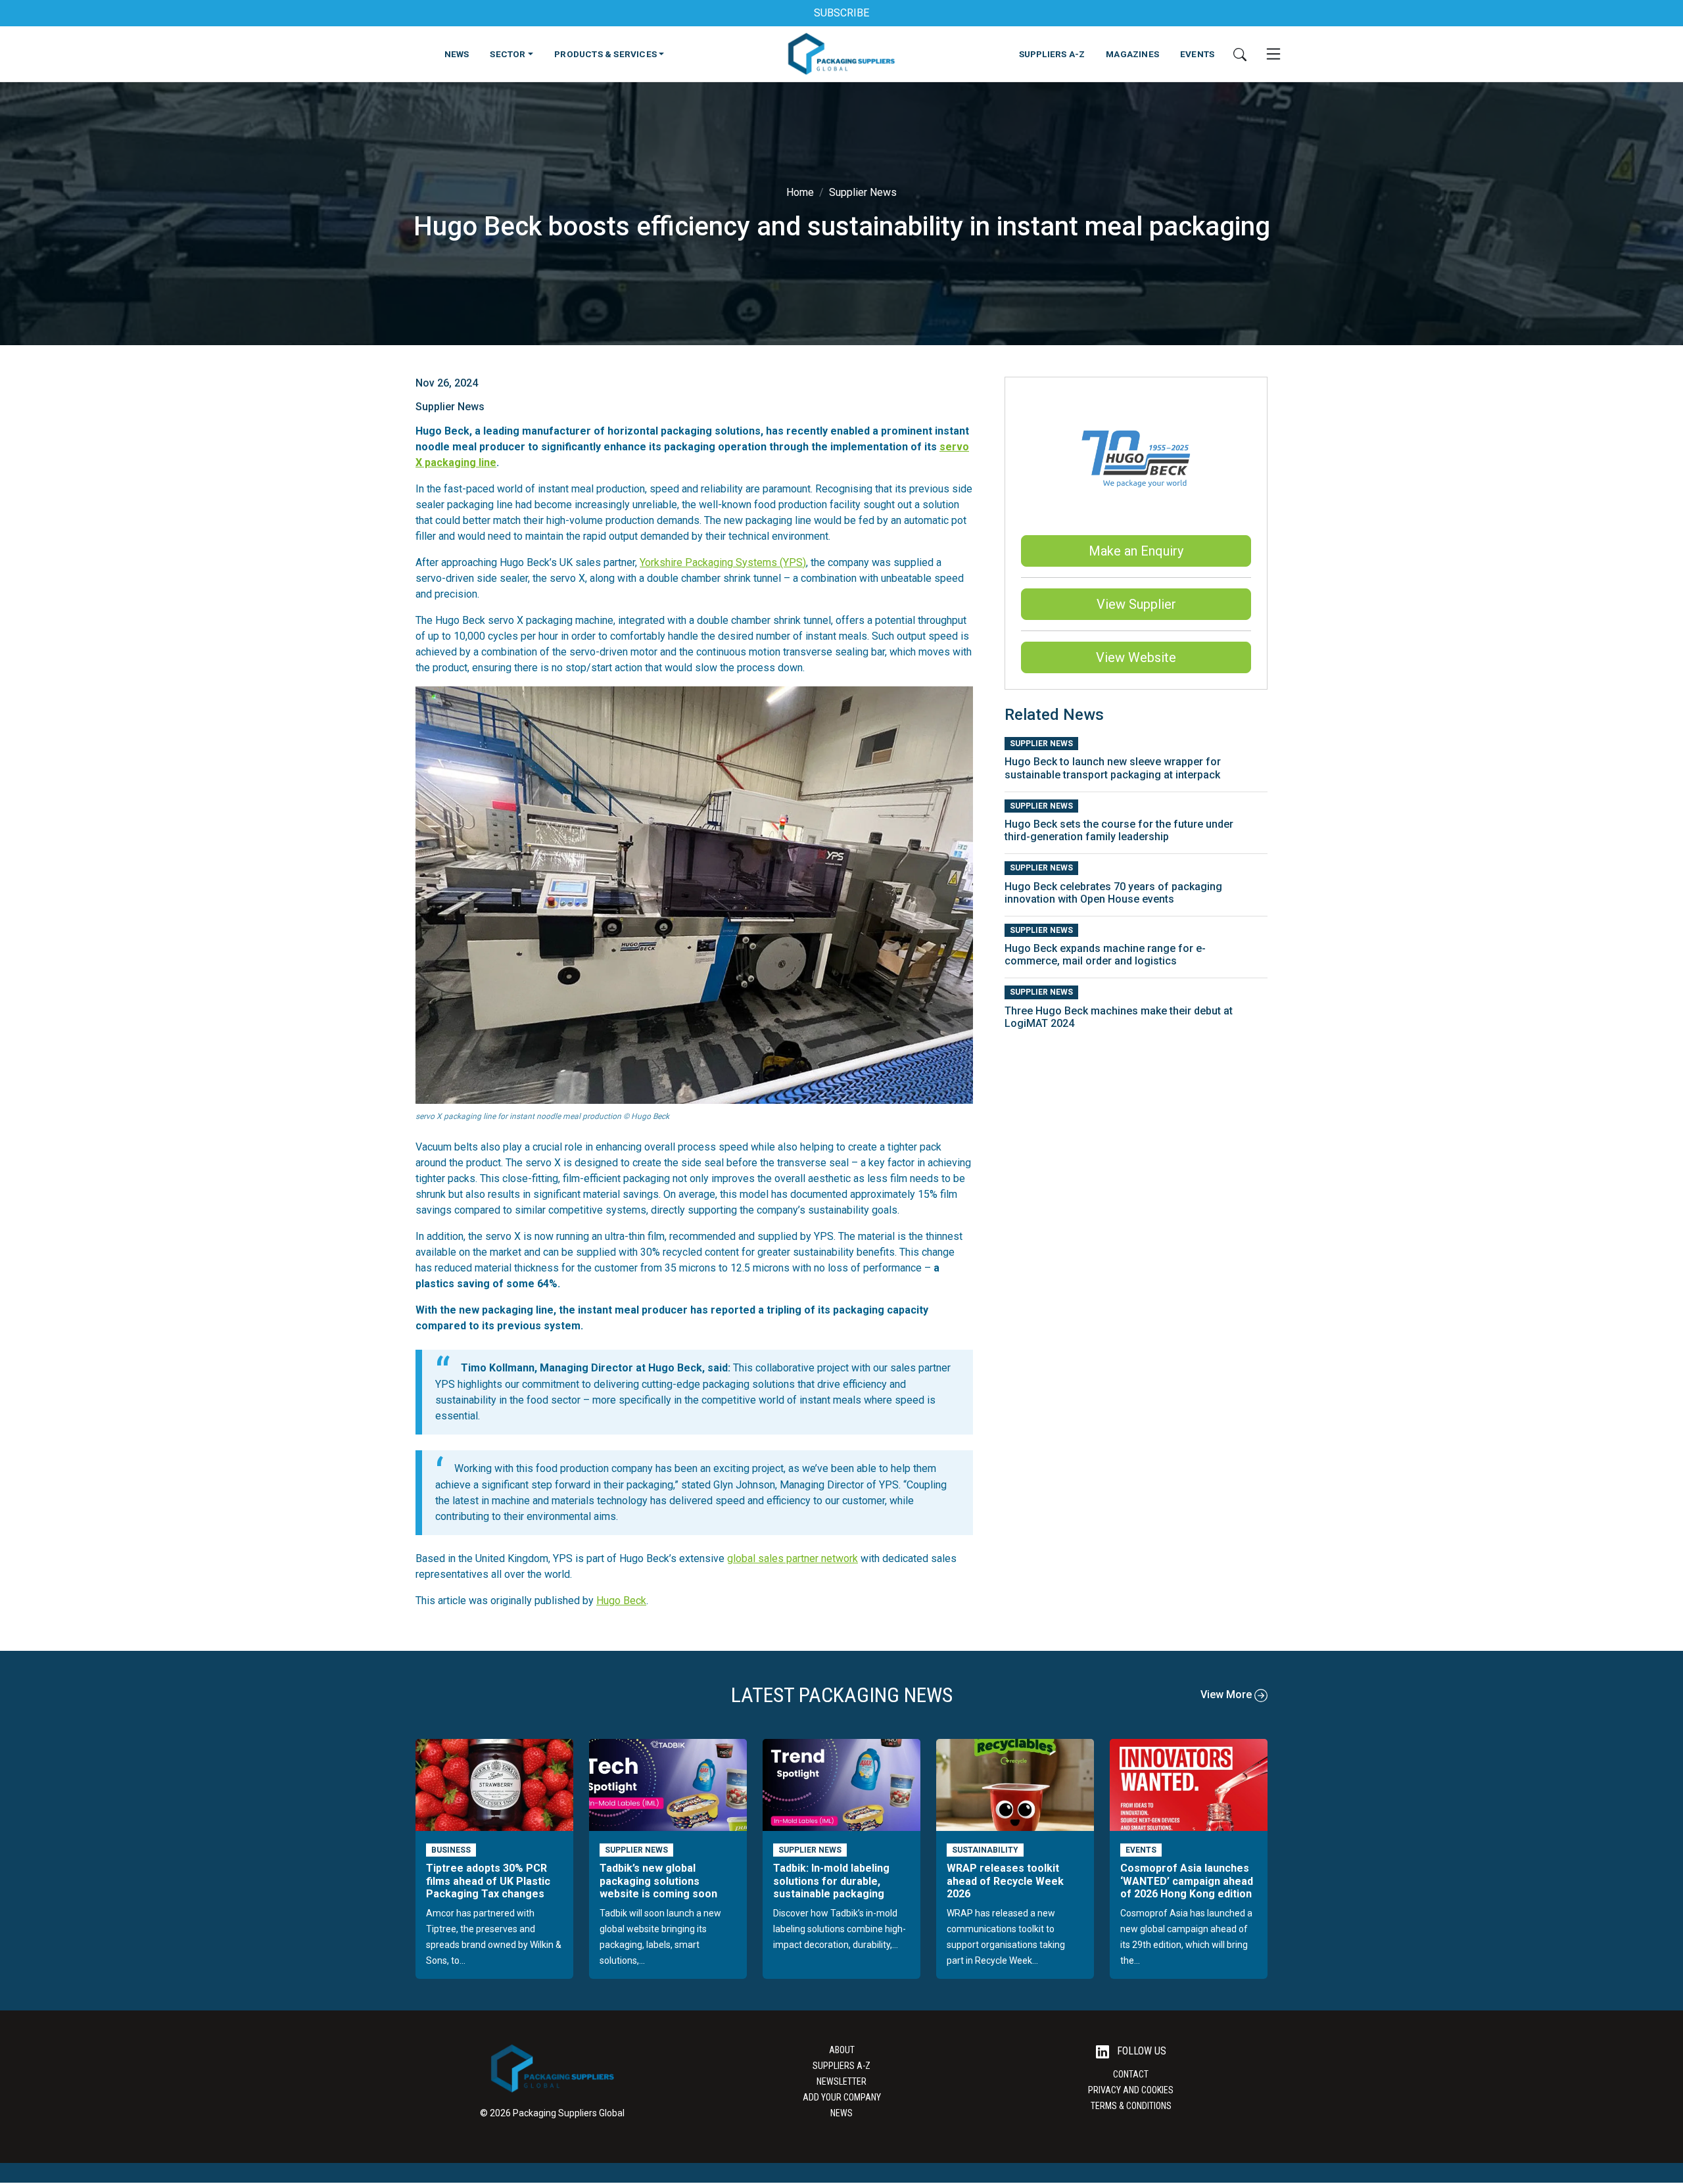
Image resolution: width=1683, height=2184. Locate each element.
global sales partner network (793, 1558)
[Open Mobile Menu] (1273, 54)
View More (1227, 1695)
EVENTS (1197, 54)
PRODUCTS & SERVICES (605, 54)
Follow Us (1140, 2051)
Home (800, 192)
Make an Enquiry (1136, 551)
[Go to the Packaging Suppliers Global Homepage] (841, 54)
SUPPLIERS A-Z (1052, 54)
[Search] (1240, 54)
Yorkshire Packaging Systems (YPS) (723, 562)
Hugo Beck (621, 1601)
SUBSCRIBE (841, 13)
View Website (1136, 657)
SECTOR (508, 54)
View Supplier (1136, 604)
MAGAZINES (1132, 54)
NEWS (457, 54)
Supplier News (863, 192)
